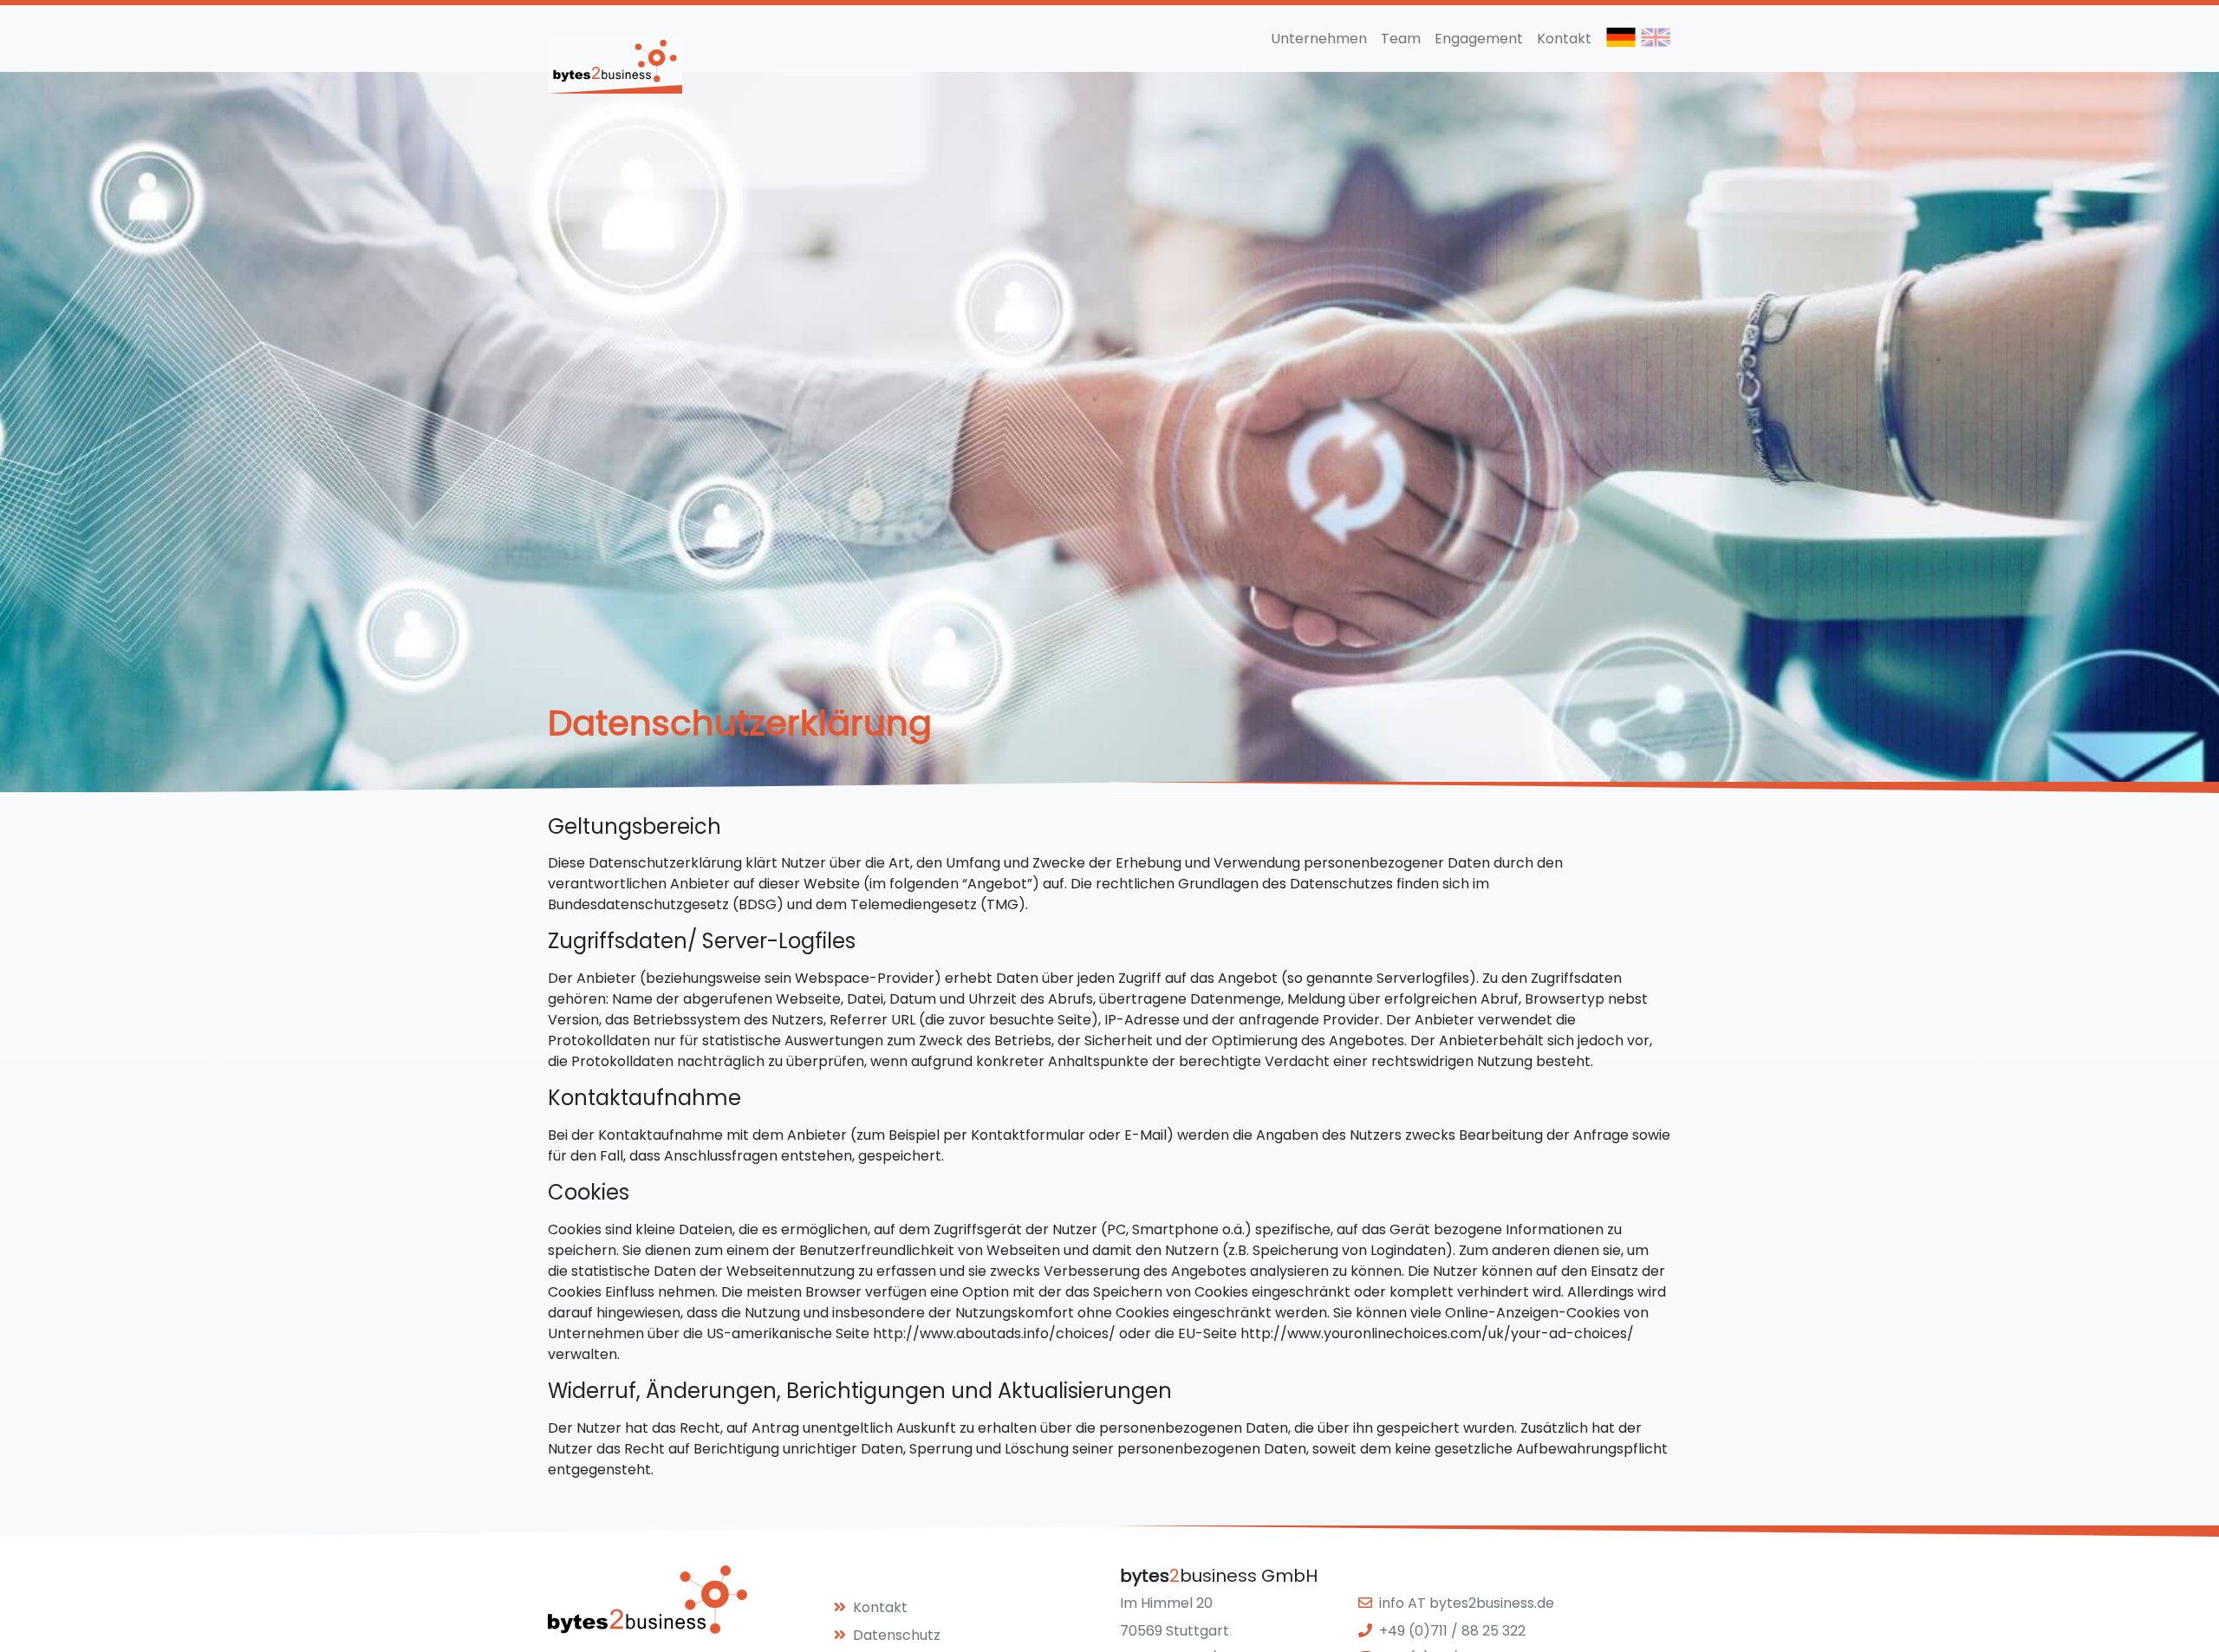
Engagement (1479, 39)
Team (1401, 39)
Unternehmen (1319, 39)
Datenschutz (897, 1635)
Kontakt (1564, 39)
